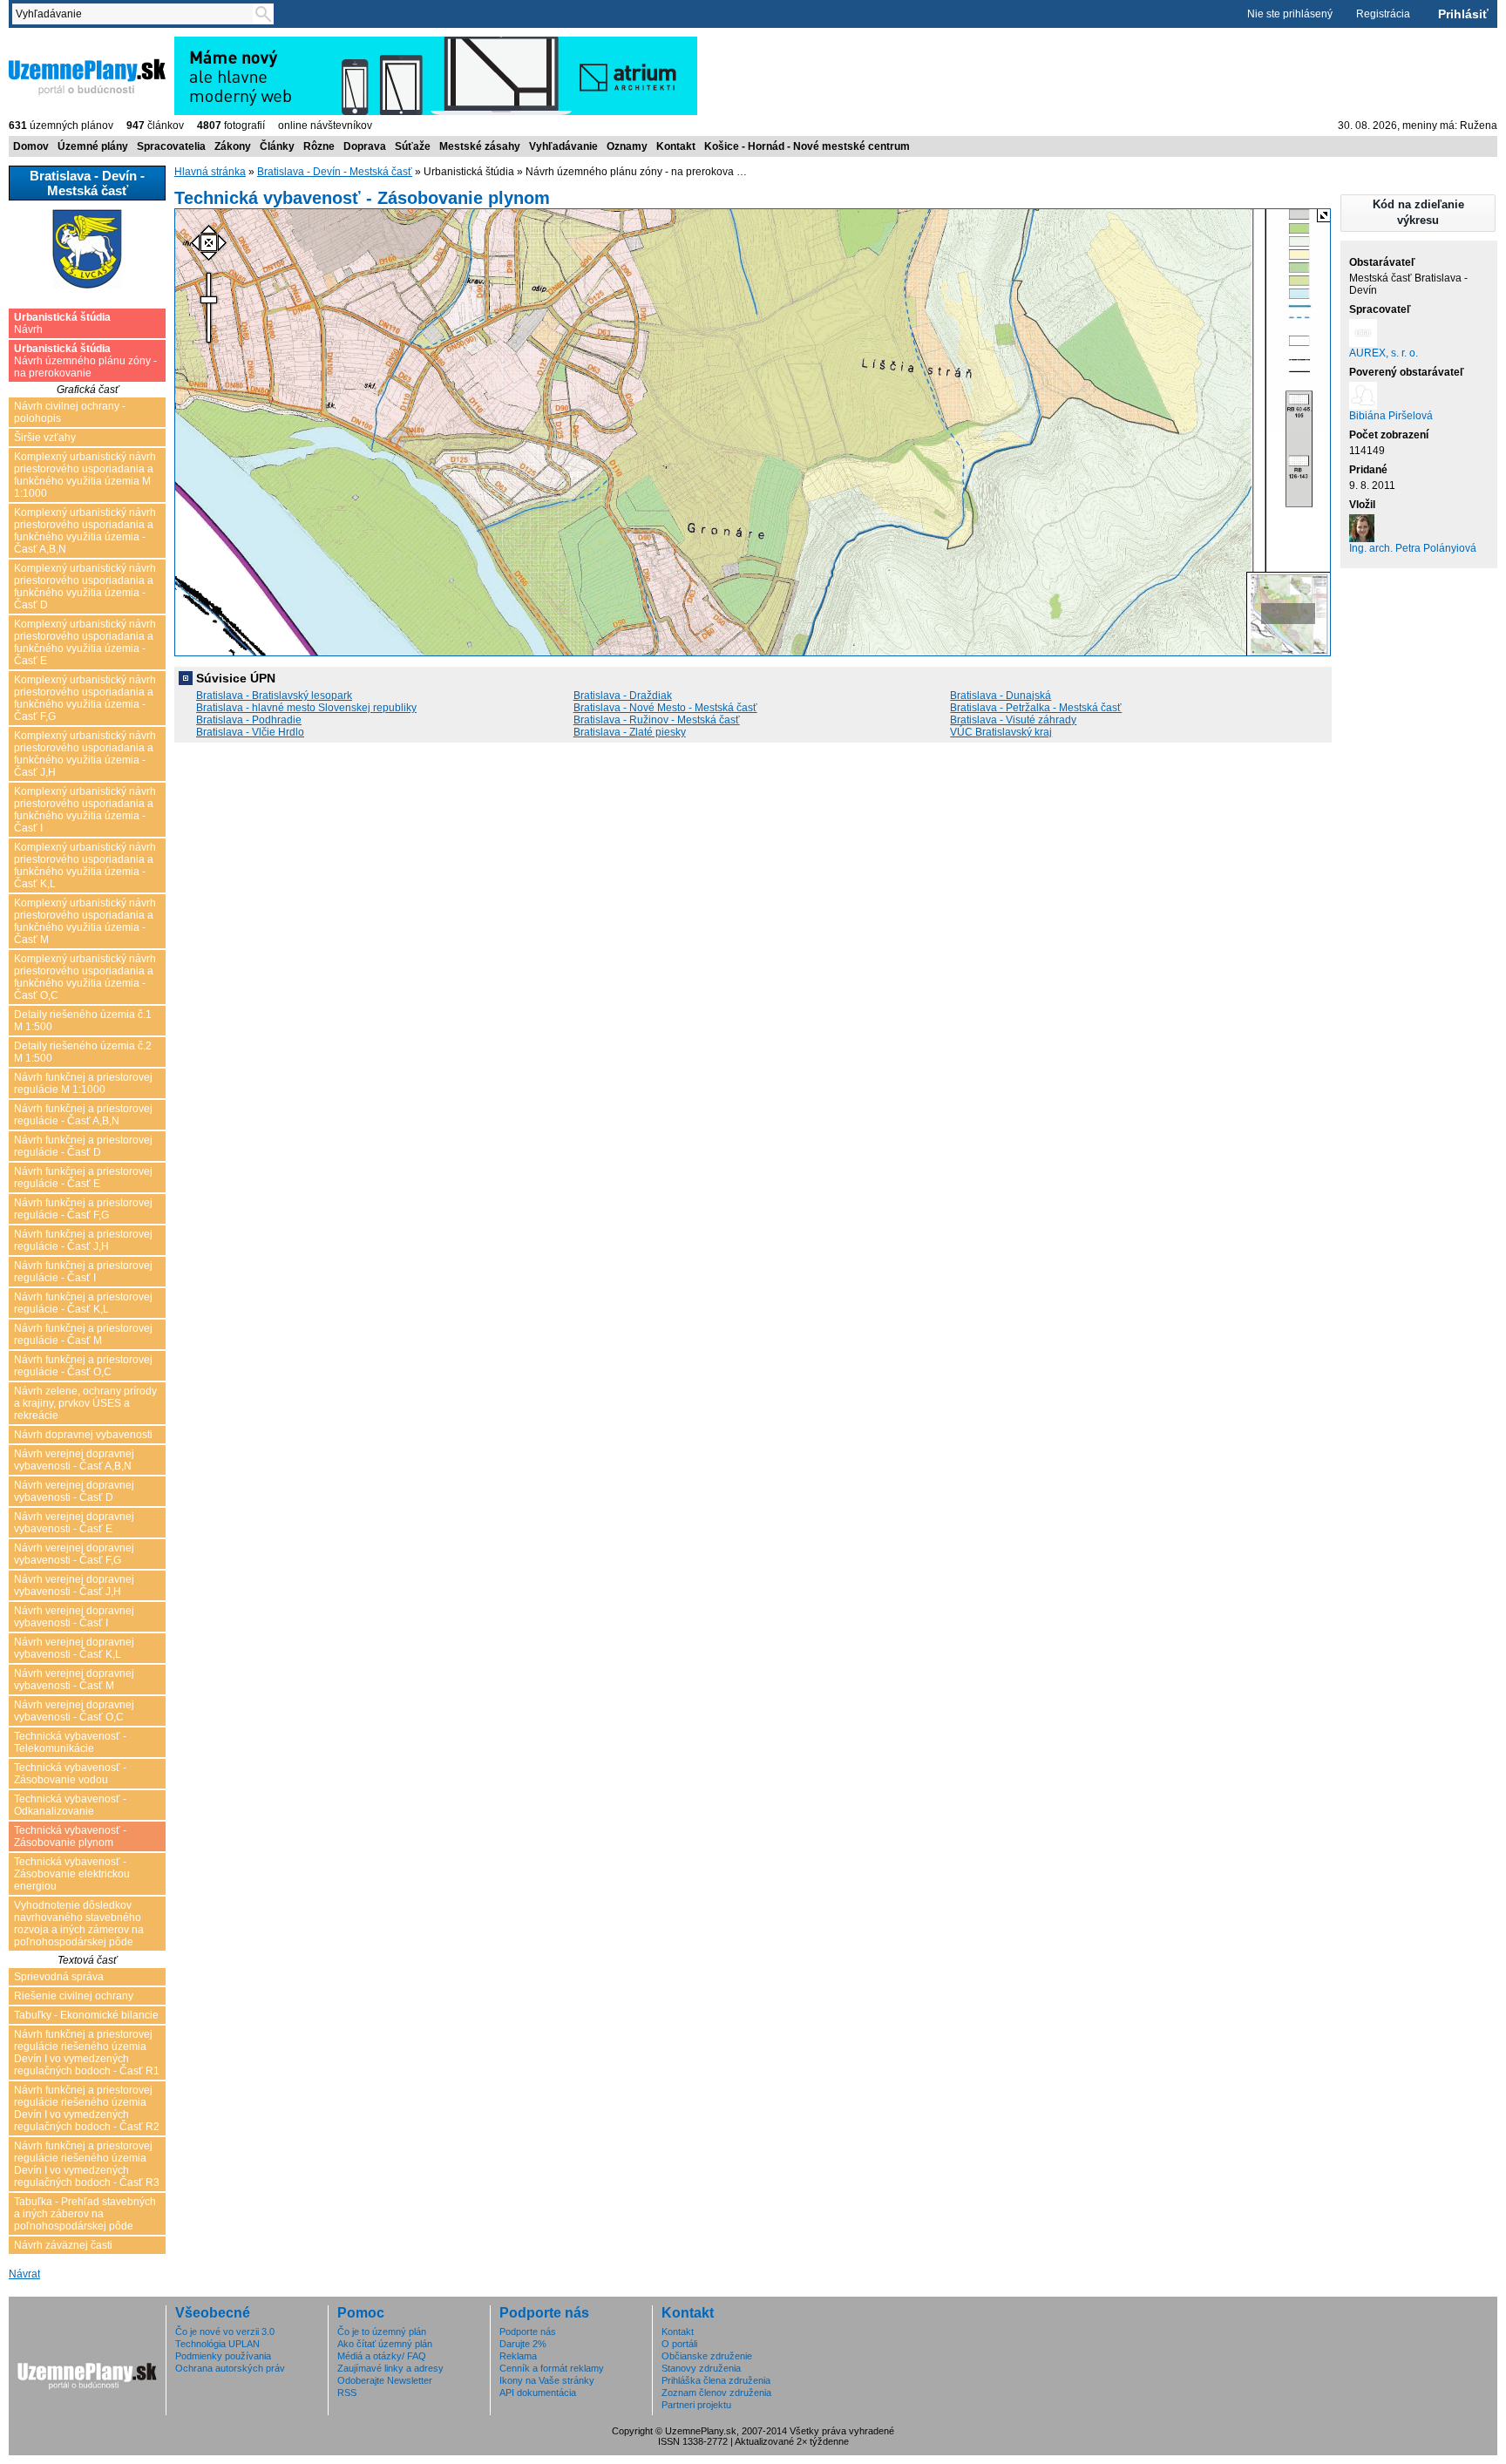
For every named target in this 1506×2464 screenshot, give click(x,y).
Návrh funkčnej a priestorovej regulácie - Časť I (83, 1272)
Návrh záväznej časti (63, 2245)
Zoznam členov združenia (716, 2393)
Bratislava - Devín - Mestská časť (335, 172)
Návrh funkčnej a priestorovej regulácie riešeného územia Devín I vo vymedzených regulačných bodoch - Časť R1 (87, 2053)
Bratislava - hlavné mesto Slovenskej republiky (306, 708)
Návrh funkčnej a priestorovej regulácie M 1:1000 (83, 1083)
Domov (31, 146)
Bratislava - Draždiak (623, 696)
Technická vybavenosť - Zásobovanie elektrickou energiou (72, 1874)
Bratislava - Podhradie (249, 720)
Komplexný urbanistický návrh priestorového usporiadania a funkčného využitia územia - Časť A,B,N (85, 531)
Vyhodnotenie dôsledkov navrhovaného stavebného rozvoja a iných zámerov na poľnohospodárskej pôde (79, 1924)
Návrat (24, 2274)
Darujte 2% (523, 2344)
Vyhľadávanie (563, 146)
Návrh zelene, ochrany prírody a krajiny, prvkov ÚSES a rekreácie (85, 1403)
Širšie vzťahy (45, 438)
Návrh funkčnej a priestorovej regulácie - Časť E (83, 1178)
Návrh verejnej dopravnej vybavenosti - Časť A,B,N (74, 1460)
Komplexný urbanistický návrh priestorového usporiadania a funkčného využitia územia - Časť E (85, 642)
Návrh (62, 323)
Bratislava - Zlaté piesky (630, 732)
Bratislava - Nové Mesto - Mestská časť (665, 708)
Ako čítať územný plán (385, 2344)
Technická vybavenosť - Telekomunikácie (70, 1742)
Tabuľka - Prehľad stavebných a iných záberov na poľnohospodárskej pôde (85, 2214)
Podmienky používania (223, 2356)
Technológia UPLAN (217, 2344)
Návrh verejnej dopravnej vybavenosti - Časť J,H (74, 1585)
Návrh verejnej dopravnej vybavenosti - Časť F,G (74, 1554)
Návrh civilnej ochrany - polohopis (70, 412)
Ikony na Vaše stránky (547, 2380)
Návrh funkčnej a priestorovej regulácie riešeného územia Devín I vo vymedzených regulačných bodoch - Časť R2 (87, 2108)
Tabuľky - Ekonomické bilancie (86, 2015)
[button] (1418, 213)
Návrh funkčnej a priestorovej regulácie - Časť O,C (83, 1366)
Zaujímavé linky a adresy (390, 2368)
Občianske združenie (707, 2356)
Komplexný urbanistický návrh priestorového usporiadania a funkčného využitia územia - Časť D (85, 587)
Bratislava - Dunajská (1001, 696)
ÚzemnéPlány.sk (50, 43)
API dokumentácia (538, 2393)
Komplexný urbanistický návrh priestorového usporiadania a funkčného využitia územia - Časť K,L (85, 865)
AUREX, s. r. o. (1384, 353)
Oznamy (627, 146)
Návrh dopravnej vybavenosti (83, 1435)
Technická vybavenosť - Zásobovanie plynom (70, 1836)
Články (277, 146)
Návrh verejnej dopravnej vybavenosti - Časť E (74, 1523)
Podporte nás (528, 2332)
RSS (347, 2393)
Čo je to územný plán (382, 2332)
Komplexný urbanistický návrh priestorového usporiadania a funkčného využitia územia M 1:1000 (85, 475)
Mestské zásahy (480, 146)
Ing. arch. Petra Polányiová (1413, 548)
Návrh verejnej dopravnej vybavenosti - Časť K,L (74, 1648)
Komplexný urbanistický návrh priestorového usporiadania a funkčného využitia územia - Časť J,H (85, 754)
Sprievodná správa (59, 1977)
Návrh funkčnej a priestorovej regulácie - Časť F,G (83, 1209)
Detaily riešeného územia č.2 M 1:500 (83, 1052)
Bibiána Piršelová (1391, 416)
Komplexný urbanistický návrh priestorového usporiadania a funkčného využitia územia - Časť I (85, 810)
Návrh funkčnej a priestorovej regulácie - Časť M (83, 1334)
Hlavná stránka (210, 172)
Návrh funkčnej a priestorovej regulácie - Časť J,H (83, 1240)
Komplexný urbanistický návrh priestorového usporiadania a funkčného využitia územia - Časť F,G (85, 698)
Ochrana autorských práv (230, 2368)
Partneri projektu (696, 2405)
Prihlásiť (1463, 14)
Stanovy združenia (701, 2368)
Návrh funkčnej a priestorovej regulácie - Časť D (83, 1146)
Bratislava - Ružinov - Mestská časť (657, 720)
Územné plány (93, 146)
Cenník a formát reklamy (552, 2368)
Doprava (365, 146)
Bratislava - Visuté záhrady (1013, 720)
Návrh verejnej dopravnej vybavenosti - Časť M (74, 1680)
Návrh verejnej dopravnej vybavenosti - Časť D (74, 1491)
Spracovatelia (171, 146)
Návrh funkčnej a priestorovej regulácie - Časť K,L (83, 1303)
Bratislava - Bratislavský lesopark (274, 696)
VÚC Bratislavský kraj (1001, 732)
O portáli (679, 2344)
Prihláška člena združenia (716, 2380)
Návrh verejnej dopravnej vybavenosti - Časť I (74, 1617)
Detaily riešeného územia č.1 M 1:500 (83, 1021)
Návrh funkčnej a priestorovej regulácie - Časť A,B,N (83, 1115)
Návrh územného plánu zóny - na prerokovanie (85, 361)
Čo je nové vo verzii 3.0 (225, 2332)
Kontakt (676, 146)
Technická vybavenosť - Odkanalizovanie (70, 1805)
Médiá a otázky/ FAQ (382, 2356)
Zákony (233, 146)
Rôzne (319, 146)
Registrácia (1383, 14)
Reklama (518, 2356)
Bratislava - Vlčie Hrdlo (250, 732)
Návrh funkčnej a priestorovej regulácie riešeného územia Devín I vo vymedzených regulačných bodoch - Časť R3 (87, 2164)
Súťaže (413, 146)
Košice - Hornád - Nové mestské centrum (807, 146)
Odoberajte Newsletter (385, 2380)
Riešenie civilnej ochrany (74, 1996)
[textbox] (136, 14)
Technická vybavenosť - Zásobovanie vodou (70, 1774)
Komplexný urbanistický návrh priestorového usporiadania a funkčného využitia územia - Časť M (85, 921)
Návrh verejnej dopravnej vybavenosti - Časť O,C (74, 1711)
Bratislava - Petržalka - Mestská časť (1036, 708)
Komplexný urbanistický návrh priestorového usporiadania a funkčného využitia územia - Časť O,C (85, 977)
